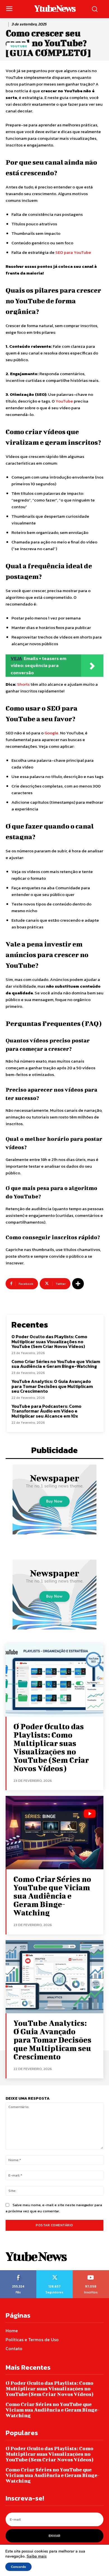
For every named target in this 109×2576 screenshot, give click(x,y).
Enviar (54, 2536)
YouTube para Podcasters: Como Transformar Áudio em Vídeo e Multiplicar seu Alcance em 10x (46, 1411)
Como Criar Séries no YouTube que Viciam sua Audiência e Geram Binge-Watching (56, 1364)
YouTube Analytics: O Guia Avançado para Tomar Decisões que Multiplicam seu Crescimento (52, 1386)
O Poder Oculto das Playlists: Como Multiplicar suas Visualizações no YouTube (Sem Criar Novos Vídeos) (49, 1341)
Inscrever (91, 2272)
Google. (52, 733)
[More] (78, 1284)
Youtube (19, 46)
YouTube (64, 401)
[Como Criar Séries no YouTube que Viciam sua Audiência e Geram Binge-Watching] (54, 1833)
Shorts (23, 684)
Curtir (18, 2272)
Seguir (54, 2272)
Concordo (18, 2567)
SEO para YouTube (73, 252)
